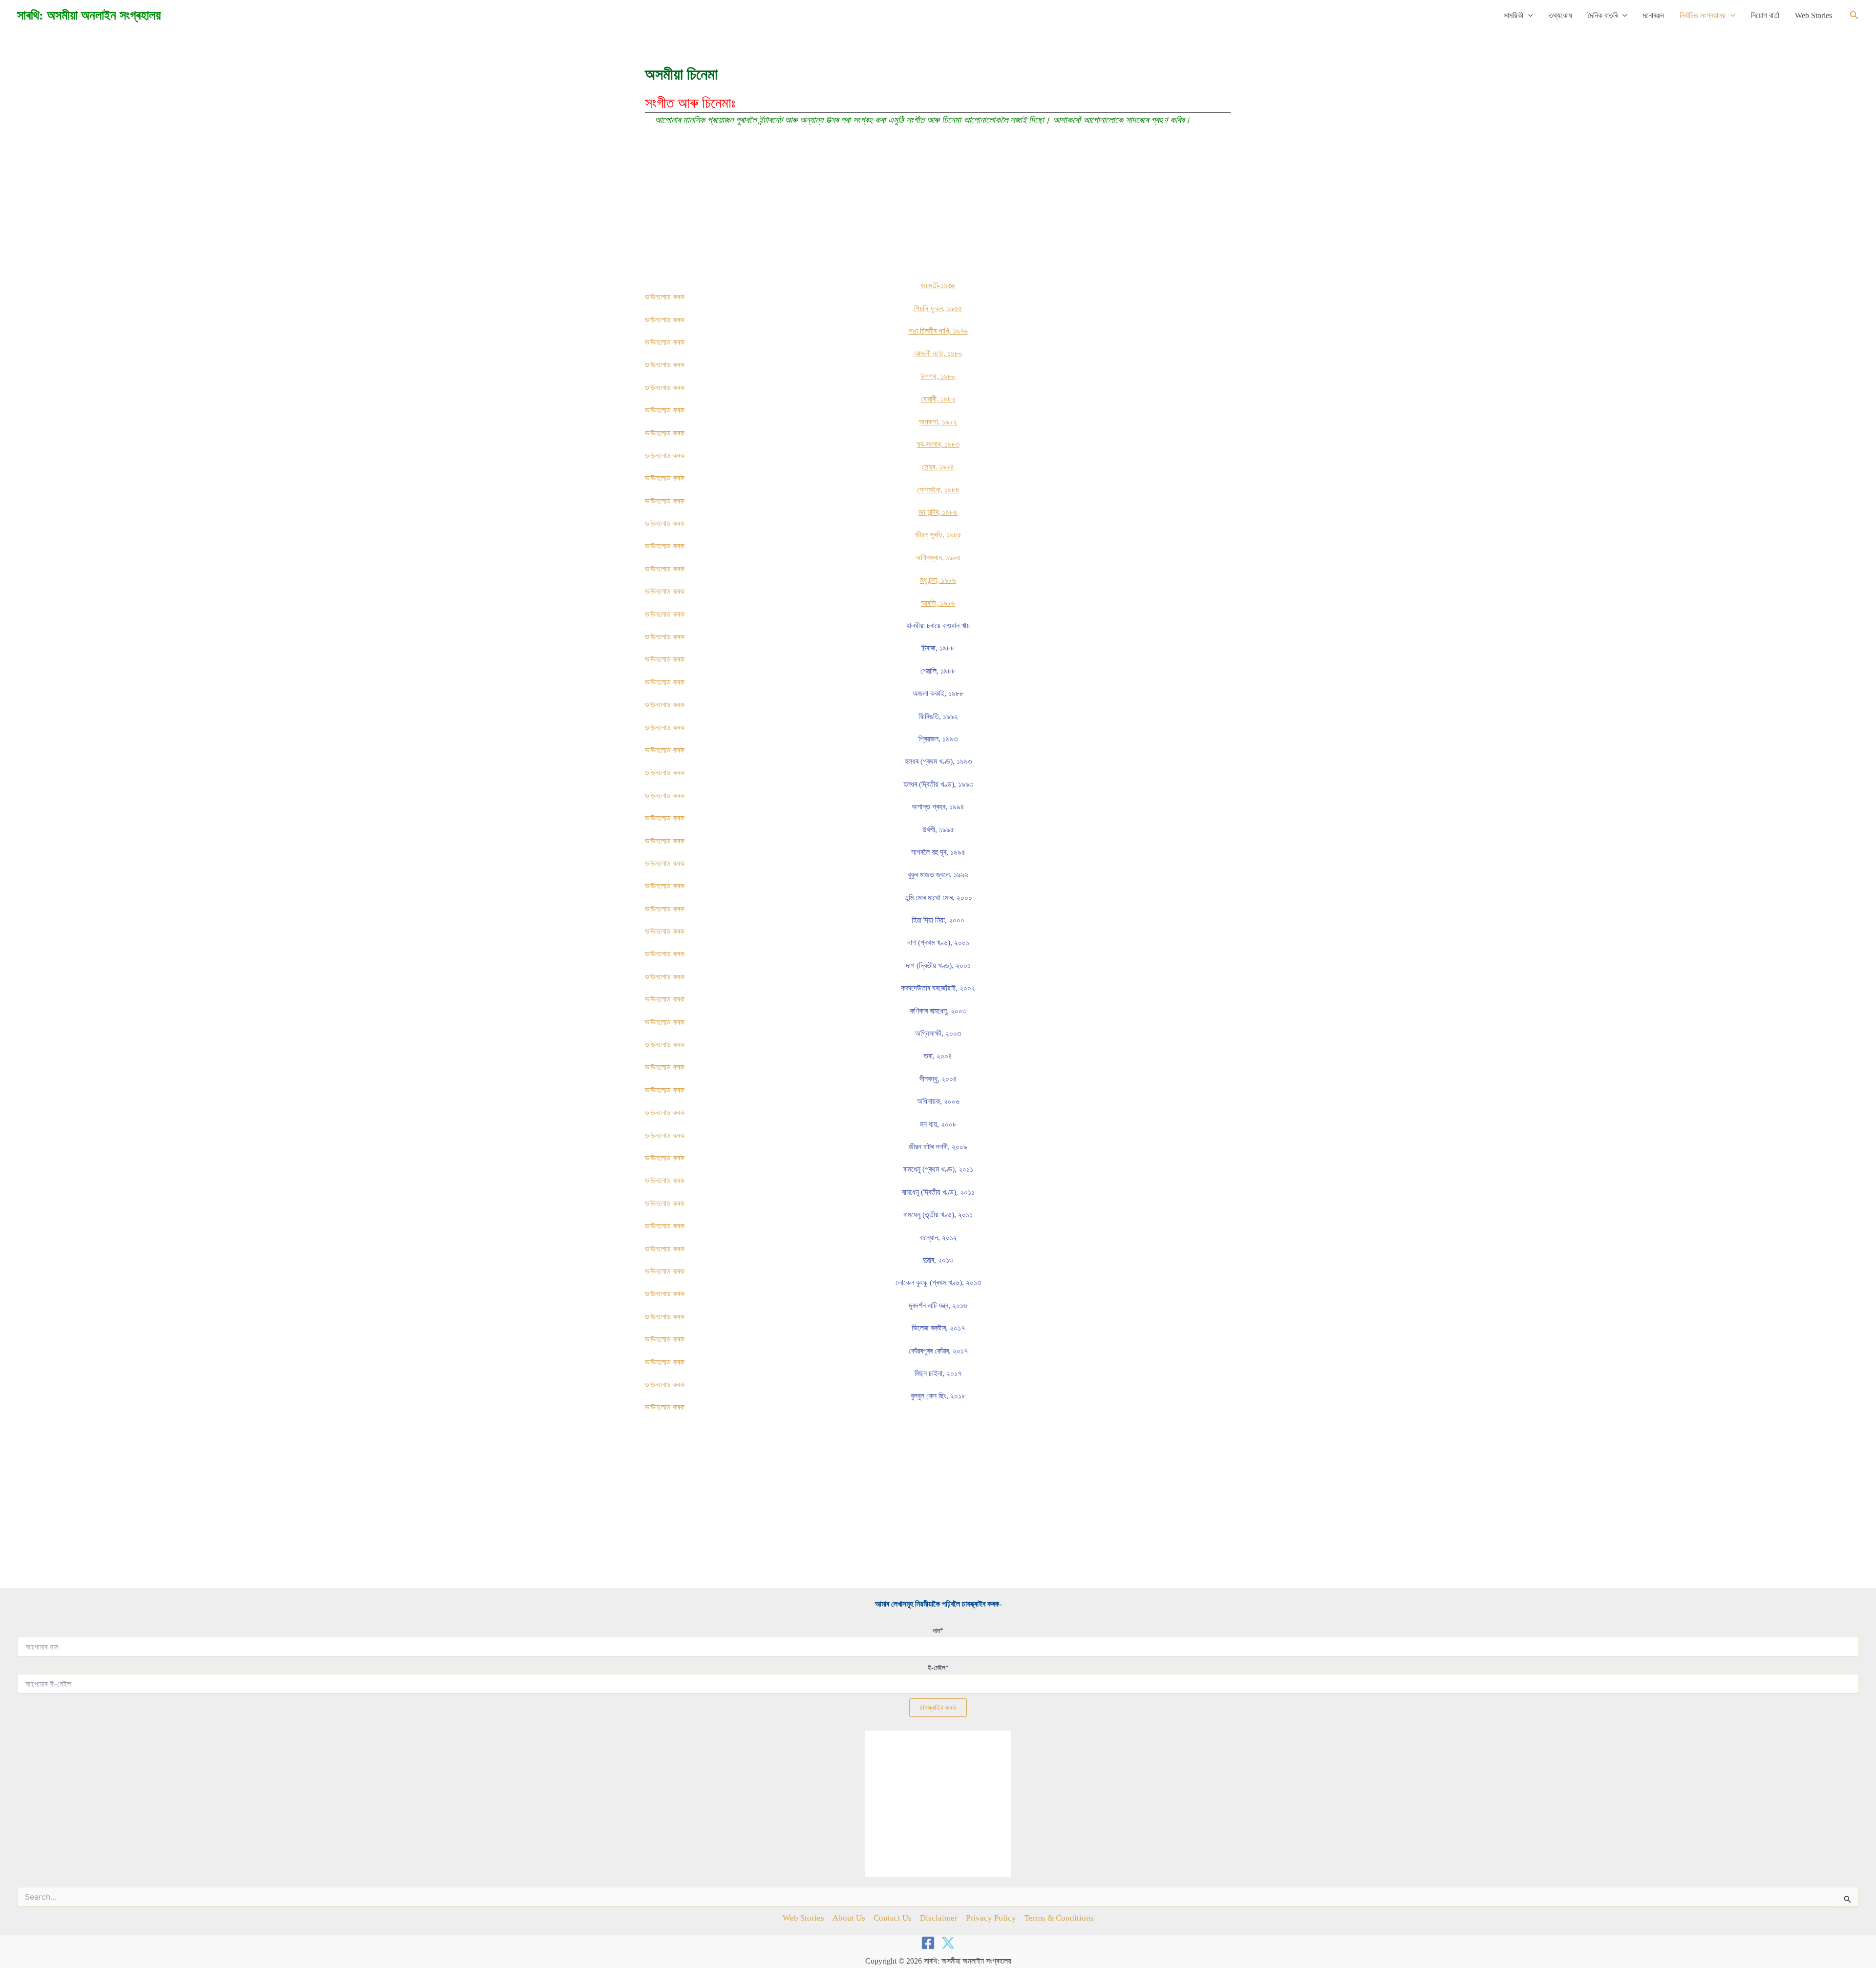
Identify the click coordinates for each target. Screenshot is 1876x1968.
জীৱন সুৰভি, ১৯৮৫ (938, 535)
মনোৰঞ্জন (1653, 15)
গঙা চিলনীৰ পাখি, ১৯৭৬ (938, 331)
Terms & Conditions (1059, 1918)
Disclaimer (939, 1918)
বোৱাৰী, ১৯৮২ (938, 399)
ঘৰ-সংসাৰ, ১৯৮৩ (938, 444)
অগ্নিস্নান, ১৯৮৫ (938, 558)
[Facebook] (928, 1943)
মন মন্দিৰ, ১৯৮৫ (938, 512)
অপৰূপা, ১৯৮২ (938, 422)
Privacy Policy (991, 1918)
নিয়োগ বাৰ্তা (1765, 15)
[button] (1528, 16)
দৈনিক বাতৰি (1603, 15)
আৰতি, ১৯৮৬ (938, 603)
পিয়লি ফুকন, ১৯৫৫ (938, 308)
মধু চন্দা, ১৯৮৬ (938, 580)
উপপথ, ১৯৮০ (938, 376)
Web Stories (1813, 15)
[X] (948, 1943)
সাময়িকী (1514, 15)
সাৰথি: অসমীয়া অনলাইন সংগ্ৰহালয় (89, 15)
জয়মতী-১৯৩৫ (938, 286)
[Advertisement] (938, 209)
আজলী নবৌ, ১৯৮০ (938, 353)
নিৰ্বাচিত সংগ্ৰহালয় (1703, 15)
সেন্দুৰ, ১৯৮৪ (938, 467)
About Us (849, 1918)
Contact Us (893, 1918)
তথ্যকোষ (1560, 15)
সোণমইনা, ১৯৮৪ (938, 490)
